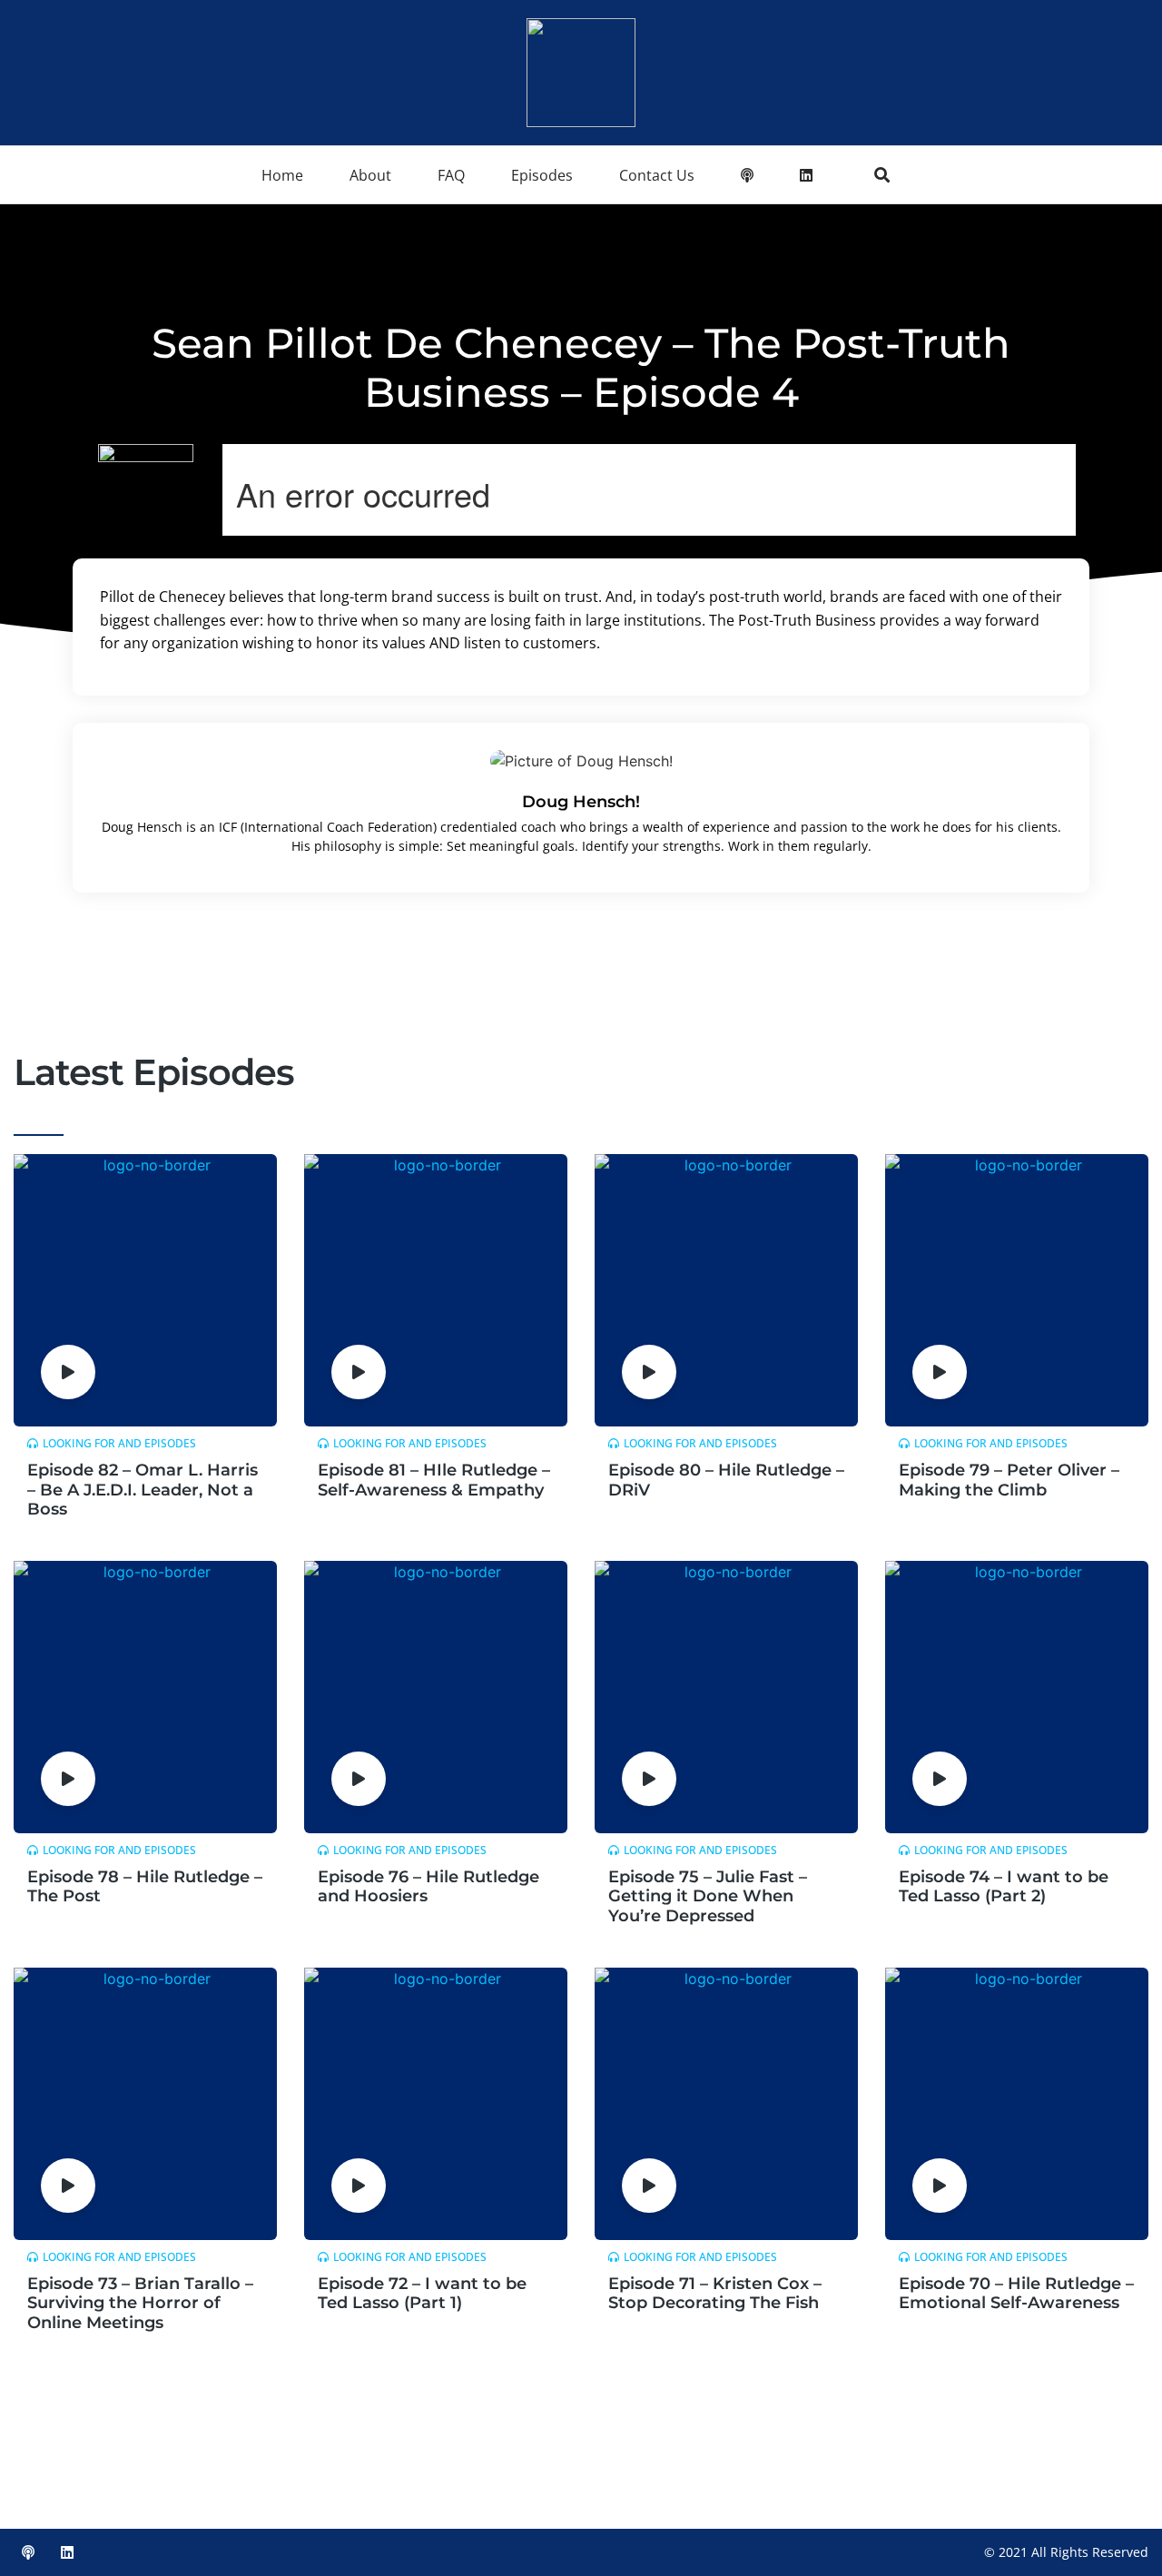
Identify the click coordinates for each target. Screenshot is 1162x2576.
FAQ (451, 175)
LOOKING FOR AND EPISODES (119, 1443)
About (370, 175)
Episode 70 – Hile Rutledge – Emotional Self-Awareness (1016, 2294)
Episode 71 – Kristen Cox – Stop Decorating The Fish (715, 2294)
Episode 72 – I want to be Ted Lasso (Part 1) (422, 2294)
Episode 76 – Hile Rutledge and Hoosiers (428, 1887)
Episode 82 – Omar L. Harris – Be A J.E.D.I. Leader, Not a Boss (143, 1490)
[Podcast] (28, 2552)
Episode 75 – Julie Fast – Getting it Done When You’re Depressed (708, 1896)
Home (282, 175)
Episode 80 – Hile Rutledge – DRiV (726, 1480)
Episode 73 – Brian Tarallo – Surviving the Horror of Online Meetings (140, 2303)
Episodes (542, 175)
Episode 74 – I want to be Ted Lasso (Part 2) (1004, 1887)
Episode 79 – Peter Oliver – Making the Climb (1009, 1480)
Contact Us (657, 175)
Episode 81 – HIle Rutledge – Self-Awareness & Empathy (434, 1480)
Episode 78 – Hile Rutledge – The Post (145, 1887)
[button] (882, 175)
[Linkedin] (67, 2552)
